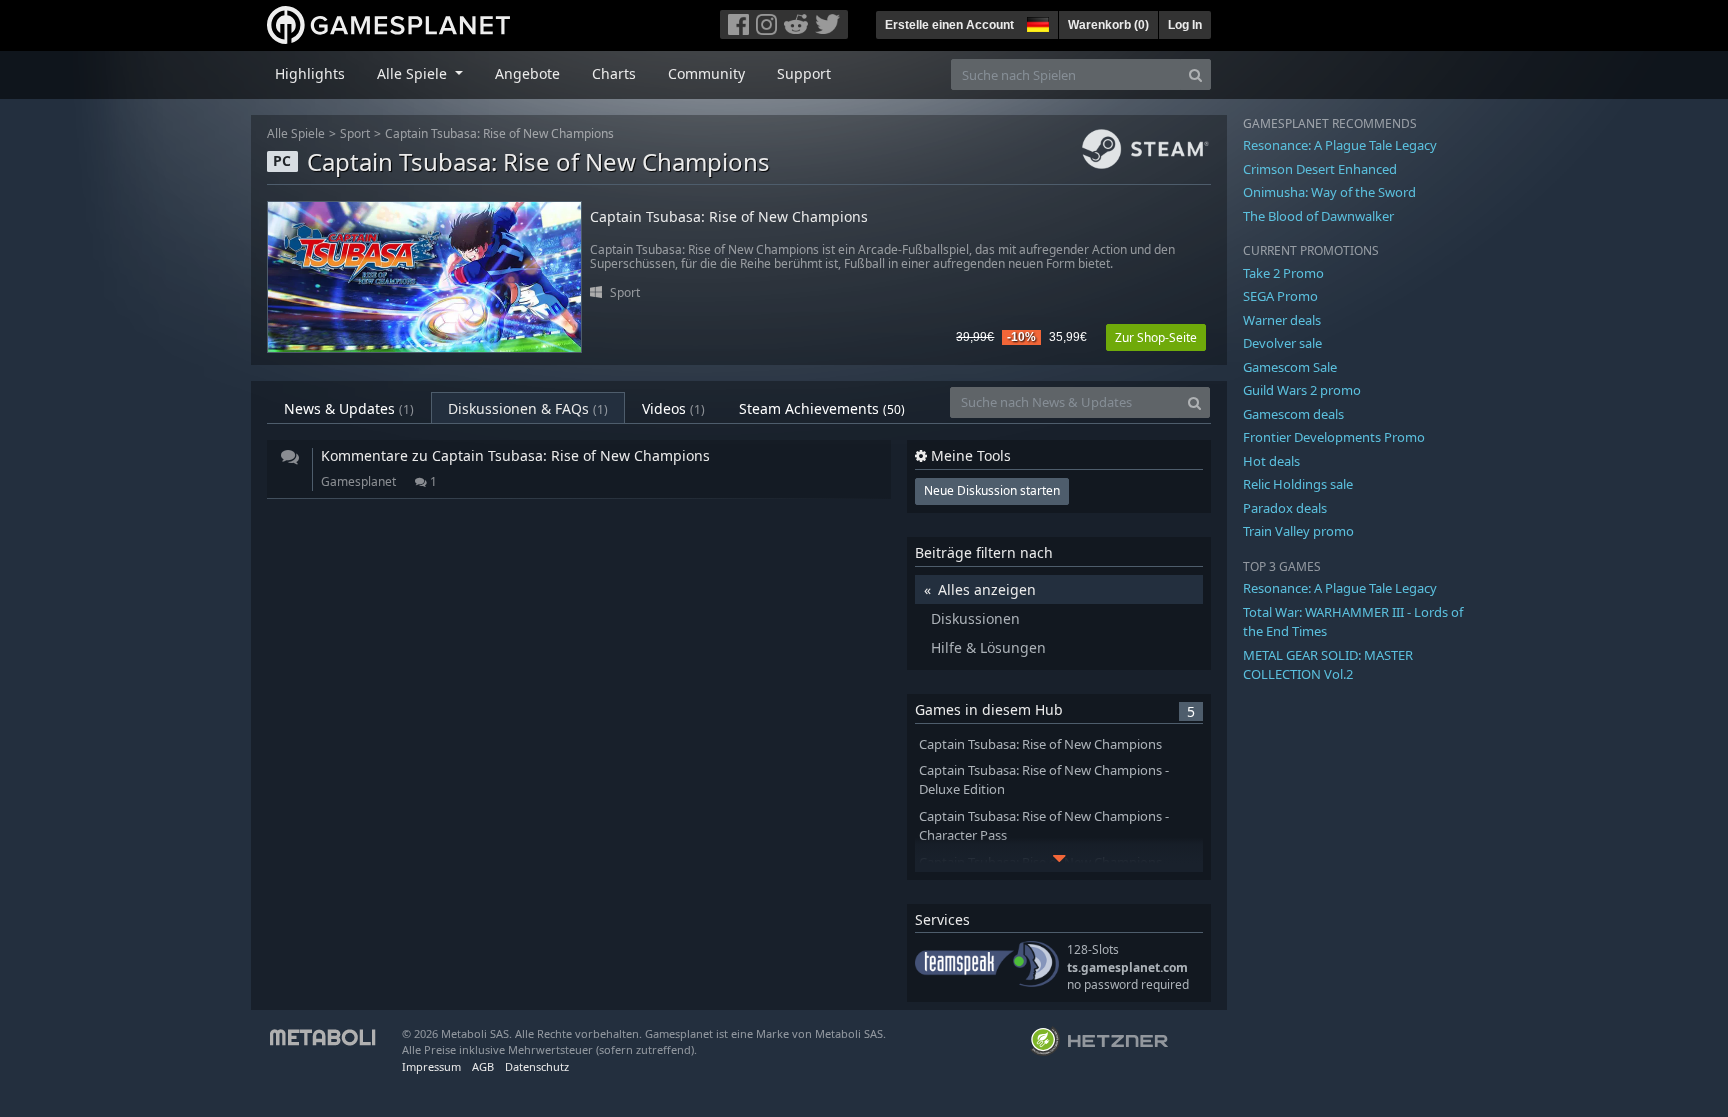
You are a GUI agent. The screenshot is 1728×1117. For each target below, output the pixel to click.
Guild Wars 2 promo (1302, 390)
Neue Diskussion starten (992, 490)
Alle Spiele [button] (414, 73)
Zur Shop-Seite (1156, 337)
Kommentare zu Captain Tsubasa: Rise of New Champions (515, 455)
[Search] (1195, 74)
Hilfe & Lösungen (988, 647)
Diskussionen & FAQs (528, 408)
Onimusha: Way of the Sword (1329, 192)
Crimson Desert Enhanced (1320, 169)
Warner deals (1282, 320)
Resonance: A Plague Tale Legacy (1340, 145)
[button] (1036, 22)
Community (706, 73)
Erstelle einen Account (949, 25)
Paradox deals (1285, 508)
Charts (614, 73)
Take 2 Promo (1283, 273)
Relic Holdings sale (1298, 484)
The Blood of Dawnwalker (1318, 216)
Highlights (310, 73)
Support (804, 73)
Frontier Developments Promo (1334, 437)
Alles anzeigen (987, 589)
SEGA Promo (1280, 296)
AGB (483, 1066)
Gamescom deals (1293, 414)
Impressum (431, 1066)
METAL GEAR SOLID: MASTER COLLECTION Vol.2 (1328, 665)
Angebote (527, 73)
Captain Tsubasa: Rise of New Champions (499, 133)
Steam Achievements (822, 408)
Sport (355, 133)
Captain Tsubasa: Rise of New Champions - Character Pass (1044, 826)
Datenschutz (537, 1066)
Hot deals (1271, 461)
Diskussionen (975, 618)
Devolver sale (1282, 343)
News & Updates (349, 408)
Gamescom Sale (1290, 367)
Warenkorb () (1108, 25)
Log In (1185, 25)
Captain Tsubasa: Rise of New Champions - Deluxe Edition (1044, 780)
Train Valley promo (1298, 531)
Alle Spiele (296, 133)
